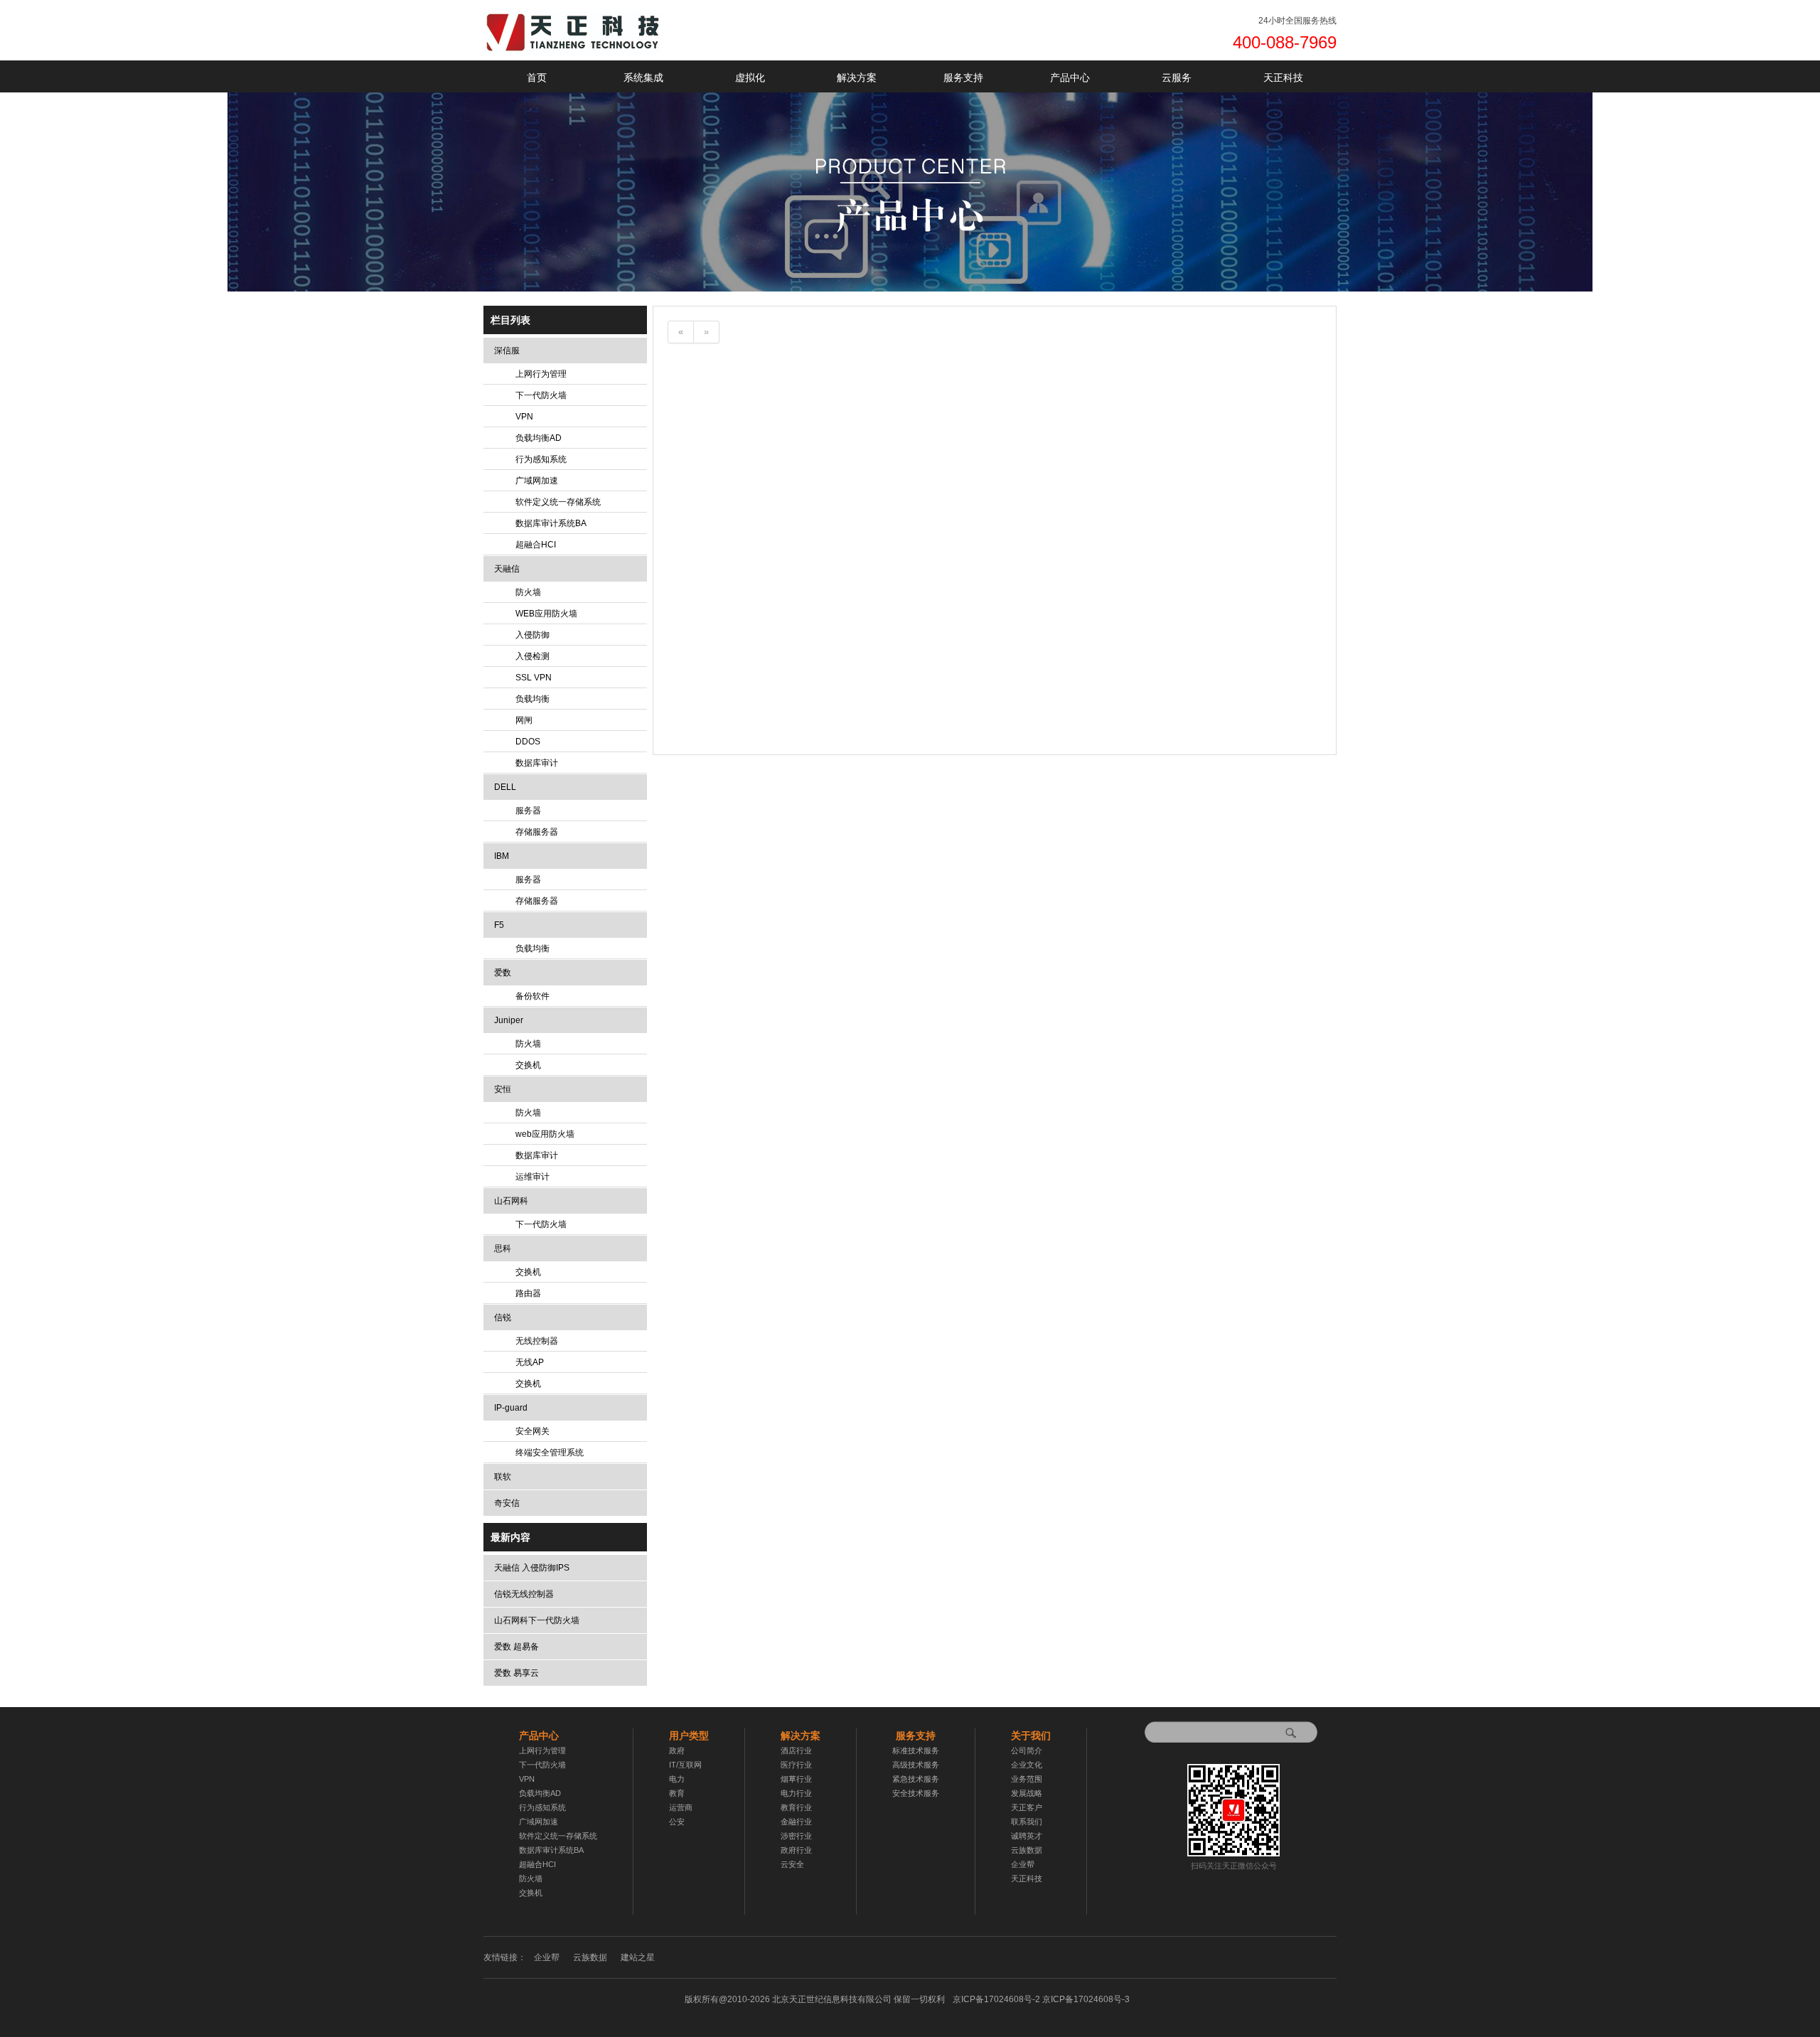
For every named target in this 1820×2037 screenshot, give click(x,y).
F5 (499, 925)
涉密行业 (796, 1836)
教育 (677, 1793)
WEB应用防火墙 (546, 614)
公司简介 (1027, 1750)
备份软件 (532, 996)
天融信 (507, 569)
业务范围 (1027, 1779)
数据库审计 (537, 763)
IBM (502, 856)
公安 (677, 1822)
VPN (524, 417)
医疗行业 (796, 1765)
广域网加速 (537, 481)
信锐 (503, 1317)
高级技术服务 (916, 1765)
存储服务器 (537, 832)
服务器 (528, 811)
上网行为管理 (541, 374)
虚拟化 (750, 77)
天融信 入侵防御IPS (532, 1568)
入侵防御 (532, 635)
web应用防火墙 (545, 1134)
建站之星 (638, 1957)
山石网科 (511, 1201)
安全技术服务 (916, 1793)
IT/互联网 (685, 1765)
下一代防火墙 (541, 395)
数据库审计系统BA (551, 523)
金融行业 (796, 1822)
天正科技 (1283, 77)
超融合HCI (536, 545)
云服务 (1177, 77)
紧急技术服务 (916, 1779)
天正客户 (1027, 1807)
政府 (677, 1750)
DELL (505, 787)
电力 (677, 1779)
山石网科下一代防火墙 (537, 1620)
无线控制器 (537, 1341)
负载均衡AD (539, 438)
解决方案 (857, 77)
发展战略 (1027, 1793)
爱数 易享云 (516, 1673)
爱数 (503, 973)
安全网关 (532, 1431)
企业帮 (1023, 1864)
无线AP (530, 1362)
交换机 (528, 1065)
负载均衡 (532, 699)
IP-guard (511, 1408)
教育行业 (796, 1807)
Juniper (509, 1020)
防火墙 (528, 592)
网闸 (524, 720)
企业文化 (1027, 1765)
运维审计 (532, 1177)
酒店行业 (796, 1750)
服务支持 (963, 77)
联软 (503, 1477)
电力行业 (796, 1793)
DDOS (528, 742)
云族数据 (1027, 1850)
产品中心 (1070, 77)
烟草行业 (796, 1779)
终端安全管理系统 (550, 1453)
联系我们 (1027, 1822)
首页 (537, 77)
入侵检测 (532, 656)
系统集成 (643, 77)
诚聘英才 (1027, 1836)
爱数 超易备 (516, 1647)
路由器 (528, 1293)
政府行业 (796, 1850)
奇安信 (507, 1503)
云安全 (792, 1864)
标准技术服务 (916, 1750)
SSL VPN (534, 678)
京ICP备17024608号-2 (1041, 1999)
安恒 (503, 1089)
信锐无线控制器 (524, 1594)
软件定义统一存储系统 (558, 502)
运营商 (681, 1807)
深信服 (507, 351)
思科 (503, 1249)
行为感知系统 (541, 459)
